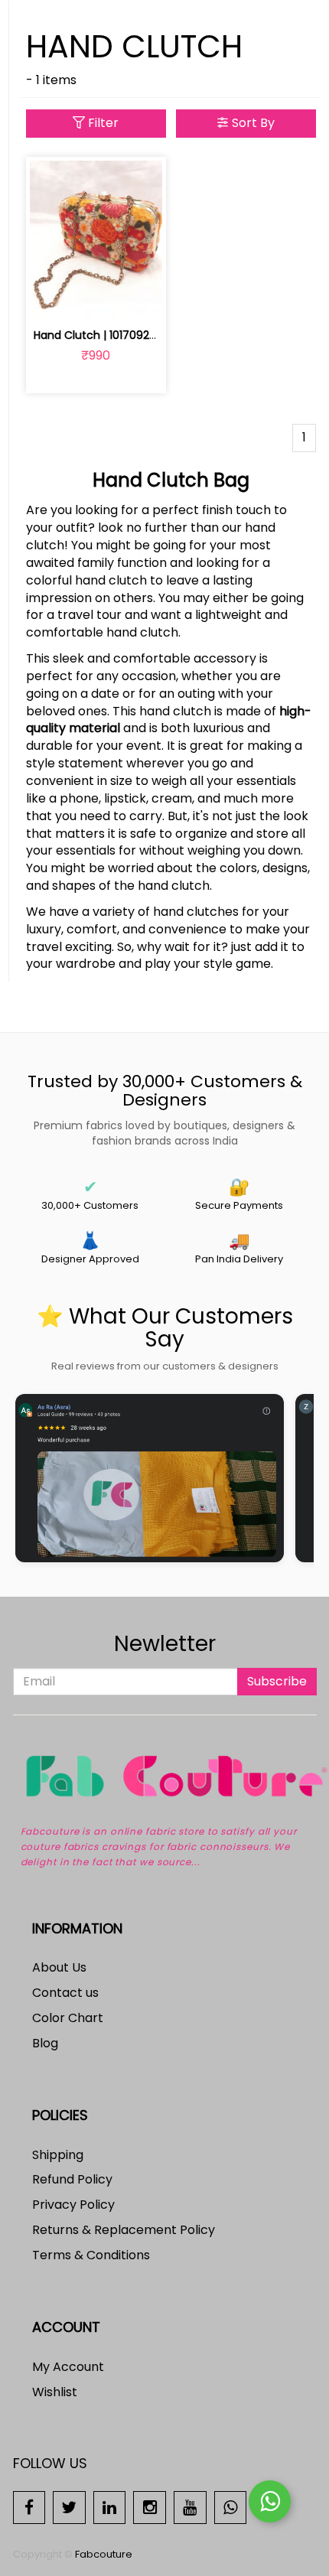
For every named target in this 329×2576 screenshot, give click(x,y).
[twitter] (69, 2507)
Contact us (65, 1993)
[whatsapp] (231, 2507)
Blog (45, 2043)
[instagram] (150, 2507)
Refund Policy (72, 2179)
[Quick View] (132, 299)
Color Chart (68, 2018)
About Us (59, 1967)
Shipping (58, 2155)
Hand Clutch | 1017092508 (101, 335)
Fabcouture (104, 2554)
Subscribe (277, 1681)
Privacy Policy (73, 2205)
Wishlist (55, 2392)
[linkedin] (110, 2507)
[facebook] (29, 2507)
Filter (102, 123)
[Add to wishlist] (96, 299)
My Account (68, 2367)
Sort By (252, 123)
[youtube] (190, 2507)
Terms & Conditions (91, 2255)
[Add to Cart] (60, 299)
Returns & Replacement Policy (124, 2230)
